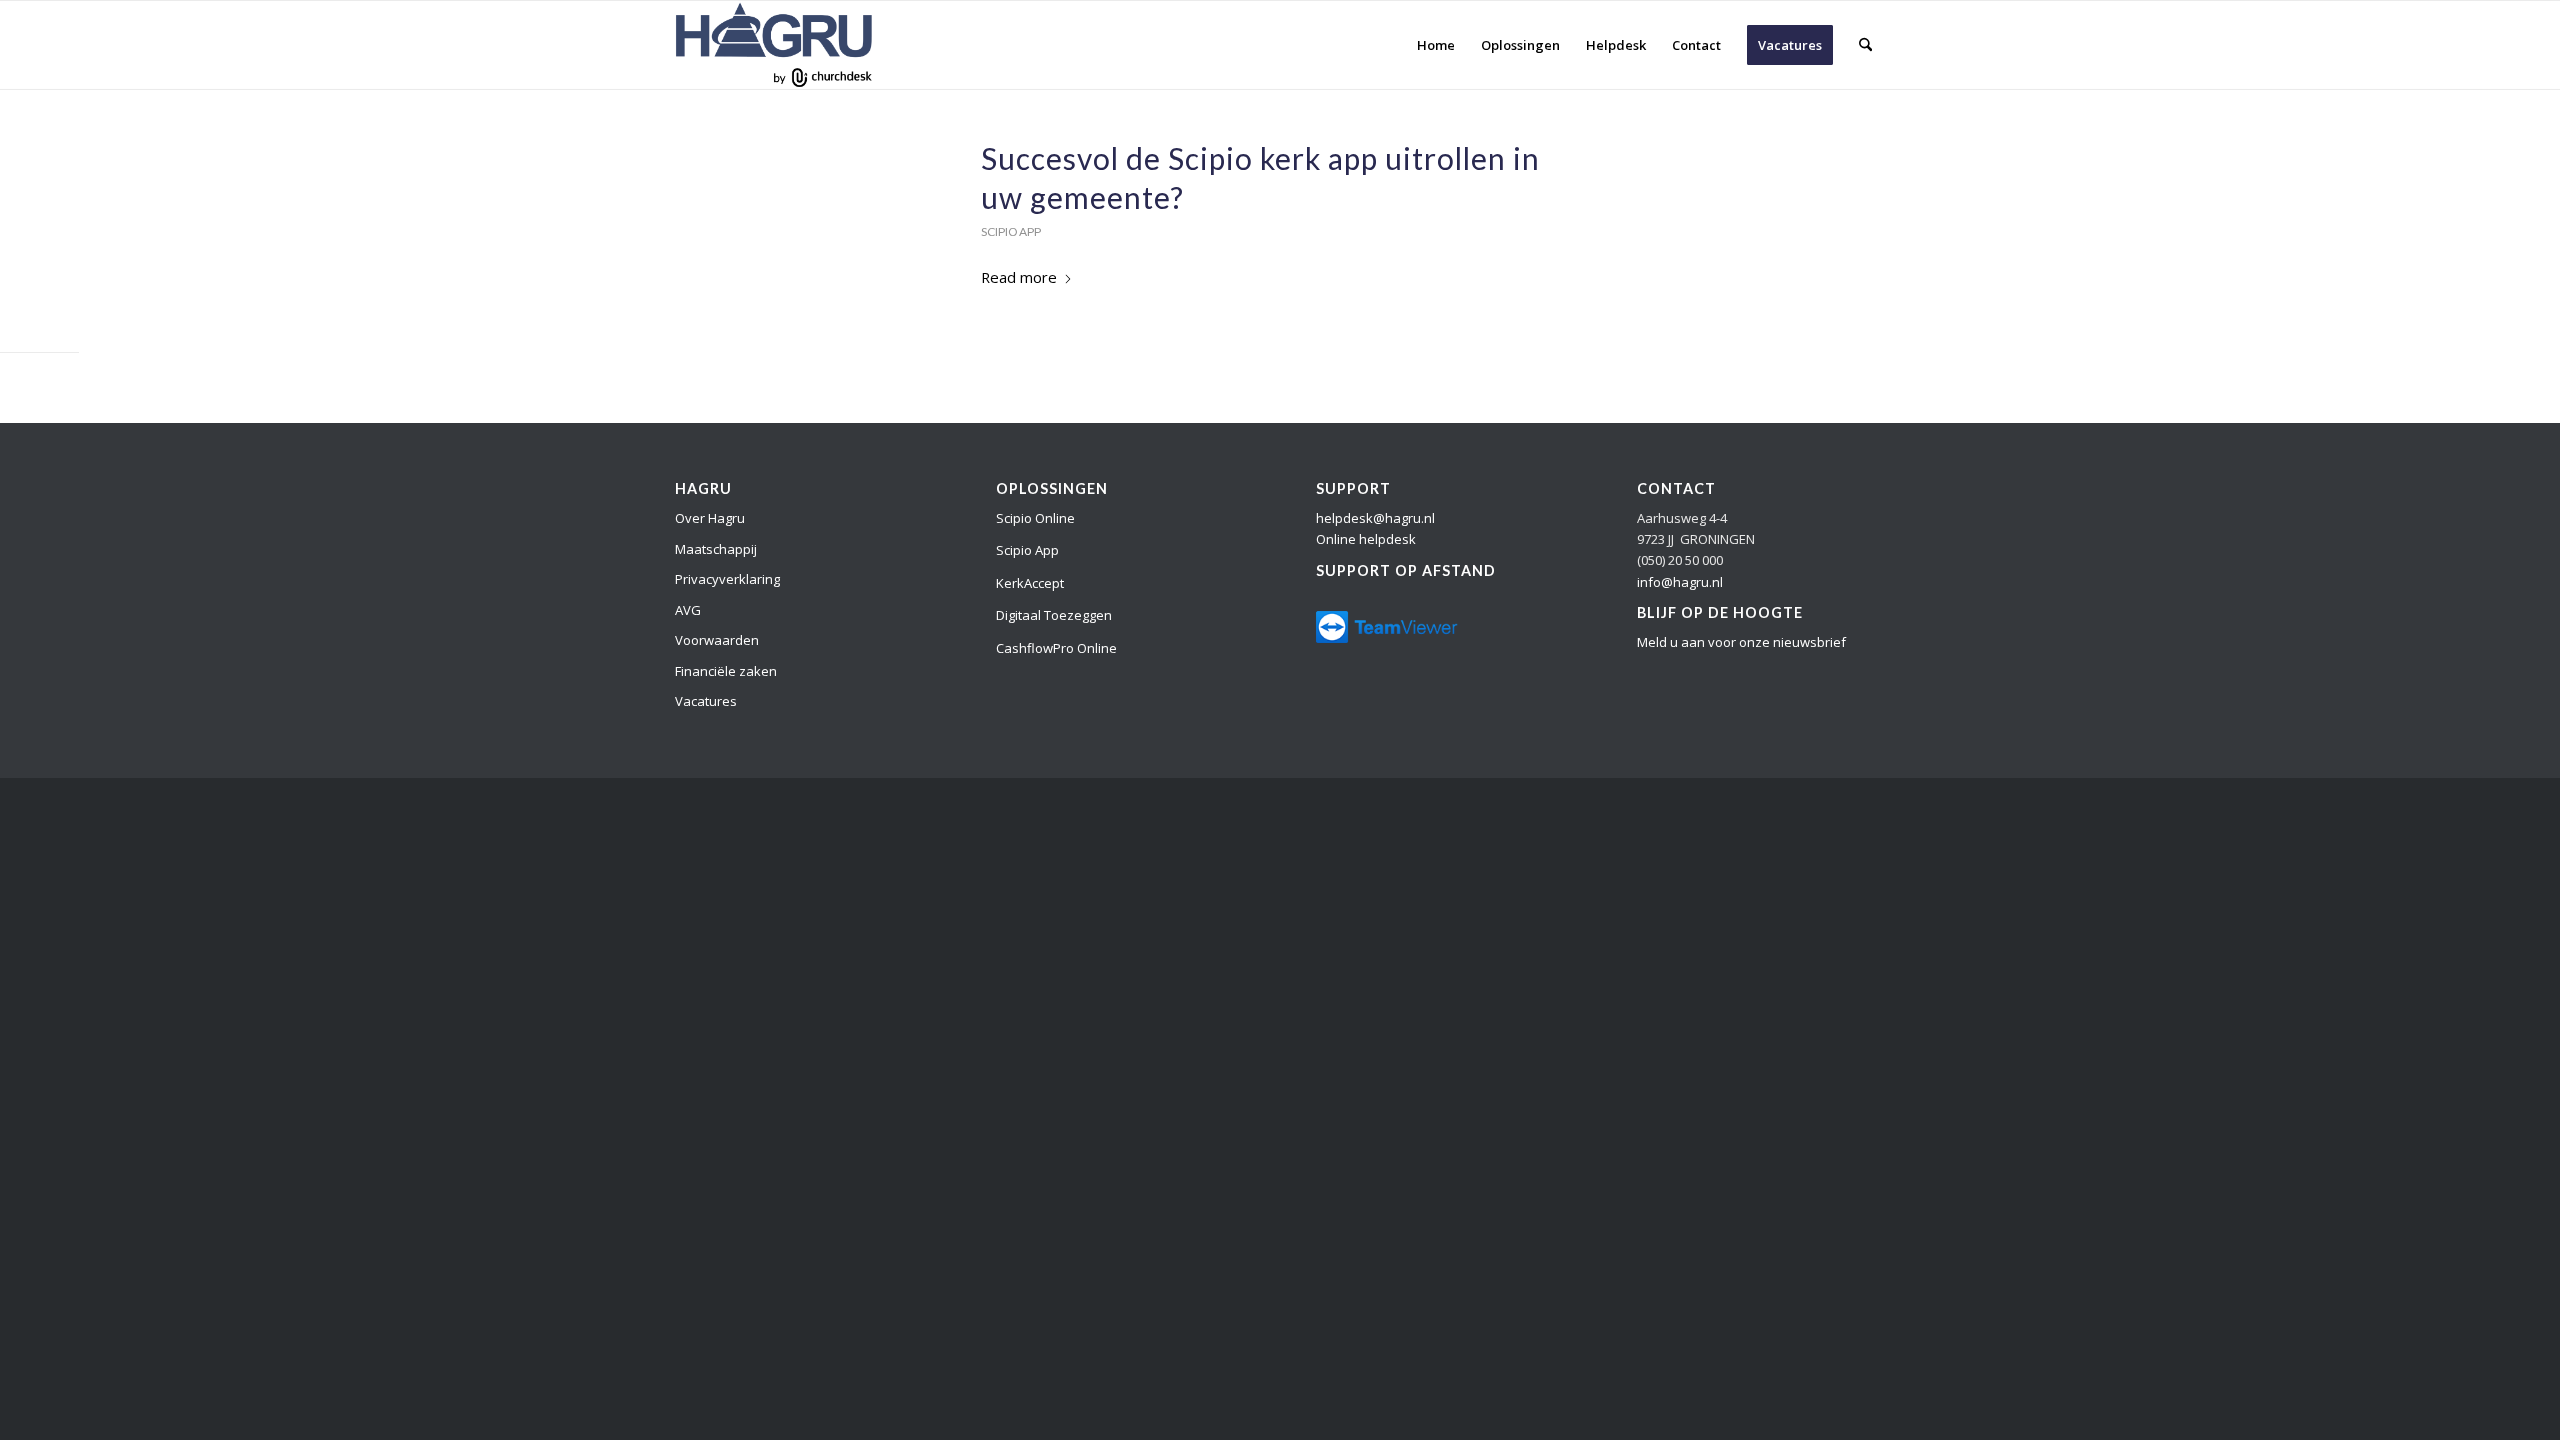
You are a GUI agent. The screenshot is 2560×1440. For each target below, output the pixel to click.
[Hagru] (774, 45)
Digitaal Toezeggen (1054, 615)
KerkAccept (1030, 583)
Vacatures (706, 701)
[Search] (1865, 45)
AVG (688, 610)
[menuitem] (1436, 45)
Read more (1019, 277)
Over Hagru (710, 518)
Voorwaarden (717, 640)
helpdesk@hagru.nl (1375, 518)
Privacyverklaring (727, 579)
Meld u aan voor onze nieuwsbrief (1741, 642)
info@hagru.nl (1680, 582)
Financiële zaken (726, 671)
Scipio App (1011, 231)
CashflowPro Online (1056, 648)
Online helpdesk (1366, 539)
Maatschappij (716, 549)
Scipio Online (1035, 518)
